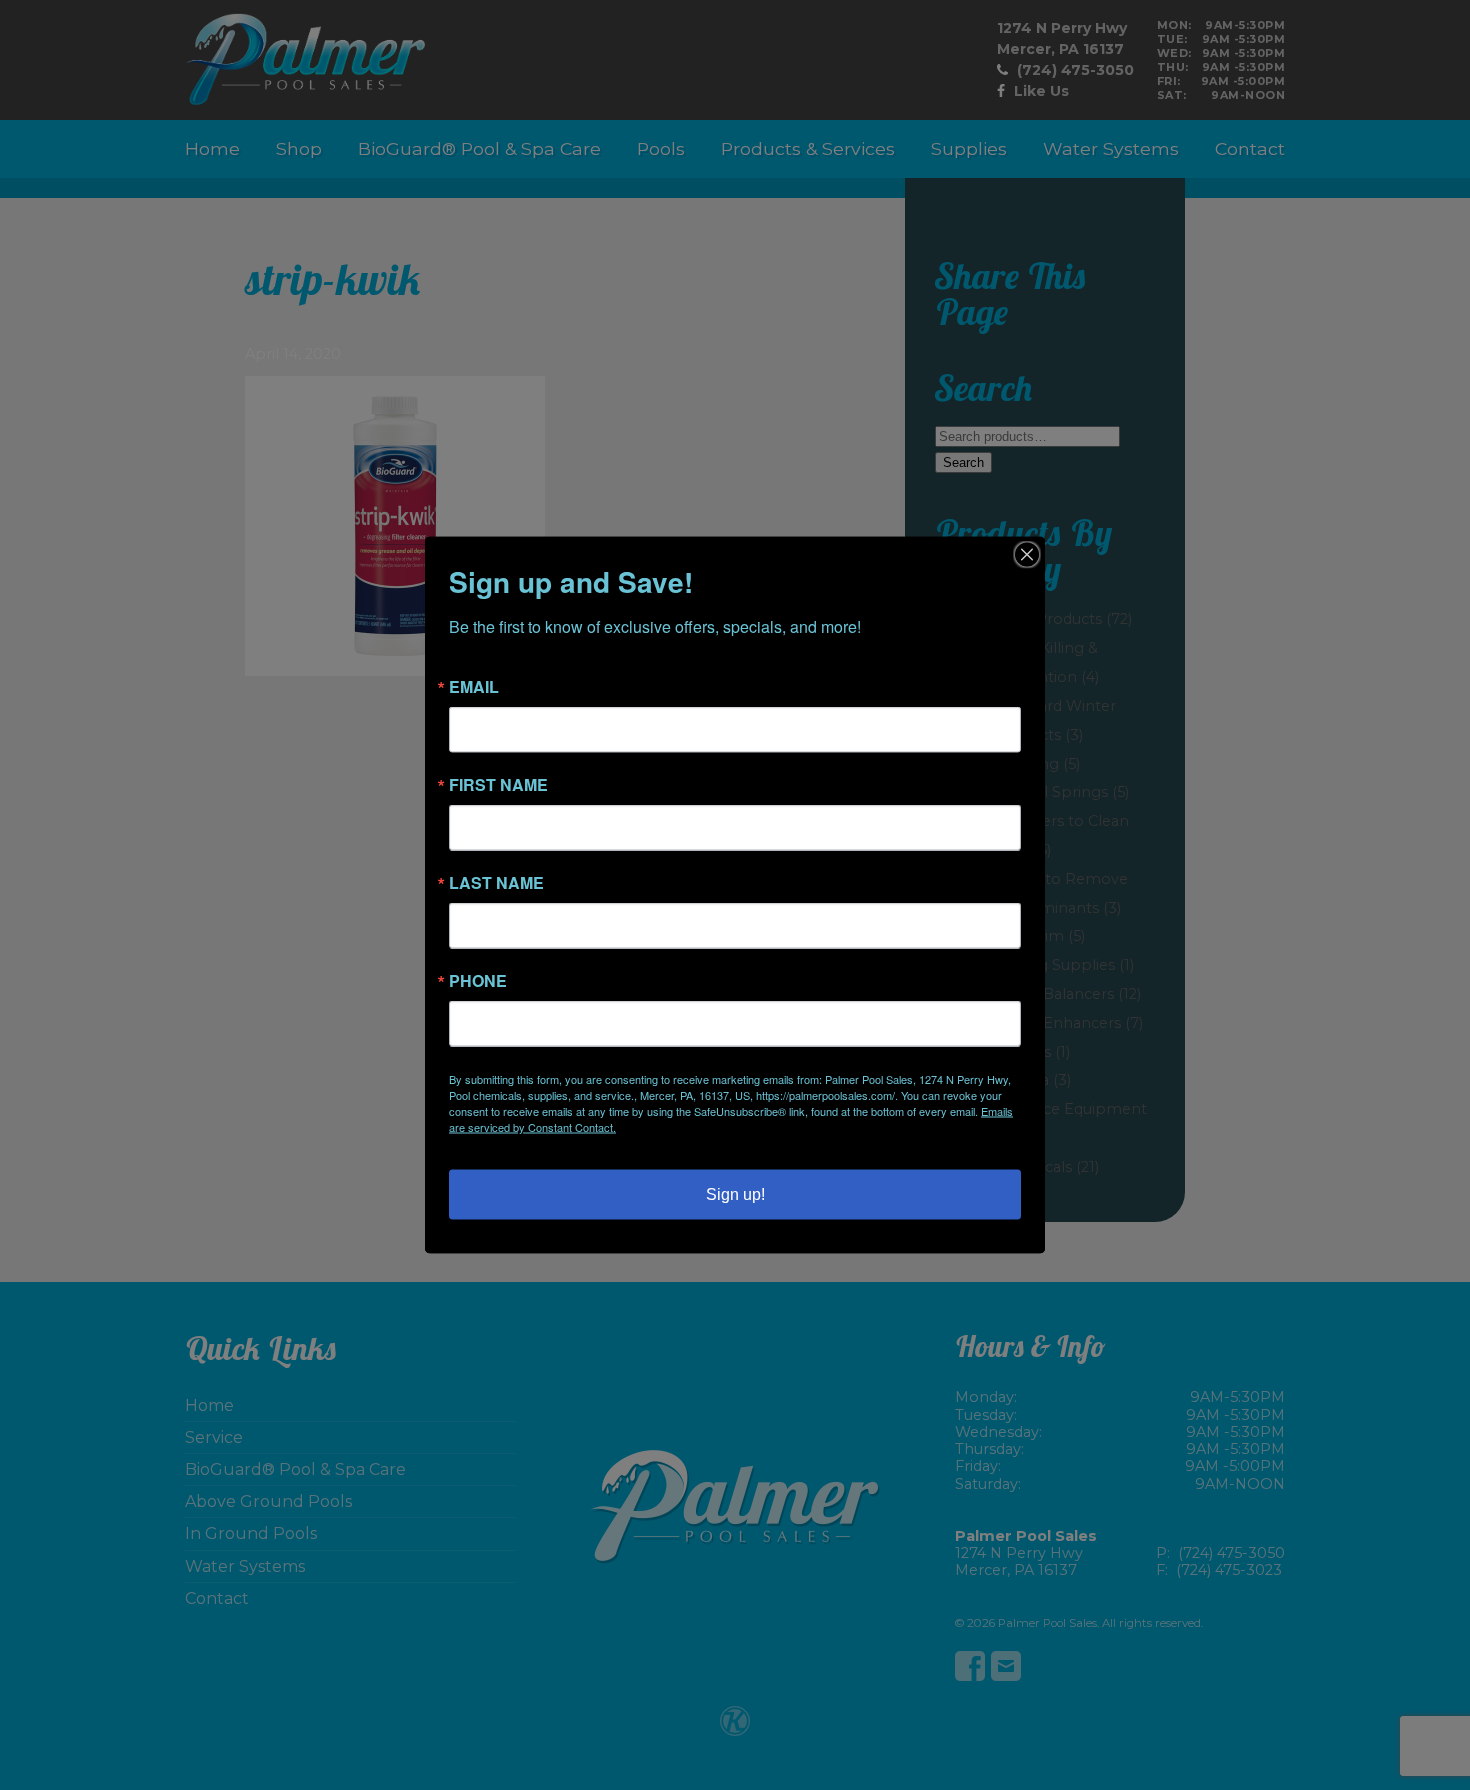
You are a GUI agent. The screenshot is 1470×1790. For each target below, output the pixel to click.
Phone (478, 981)
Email (474, 687)
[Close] (1027, 555)
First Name (498, 785)
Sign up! (735, 1194)
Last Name (496, 883)
